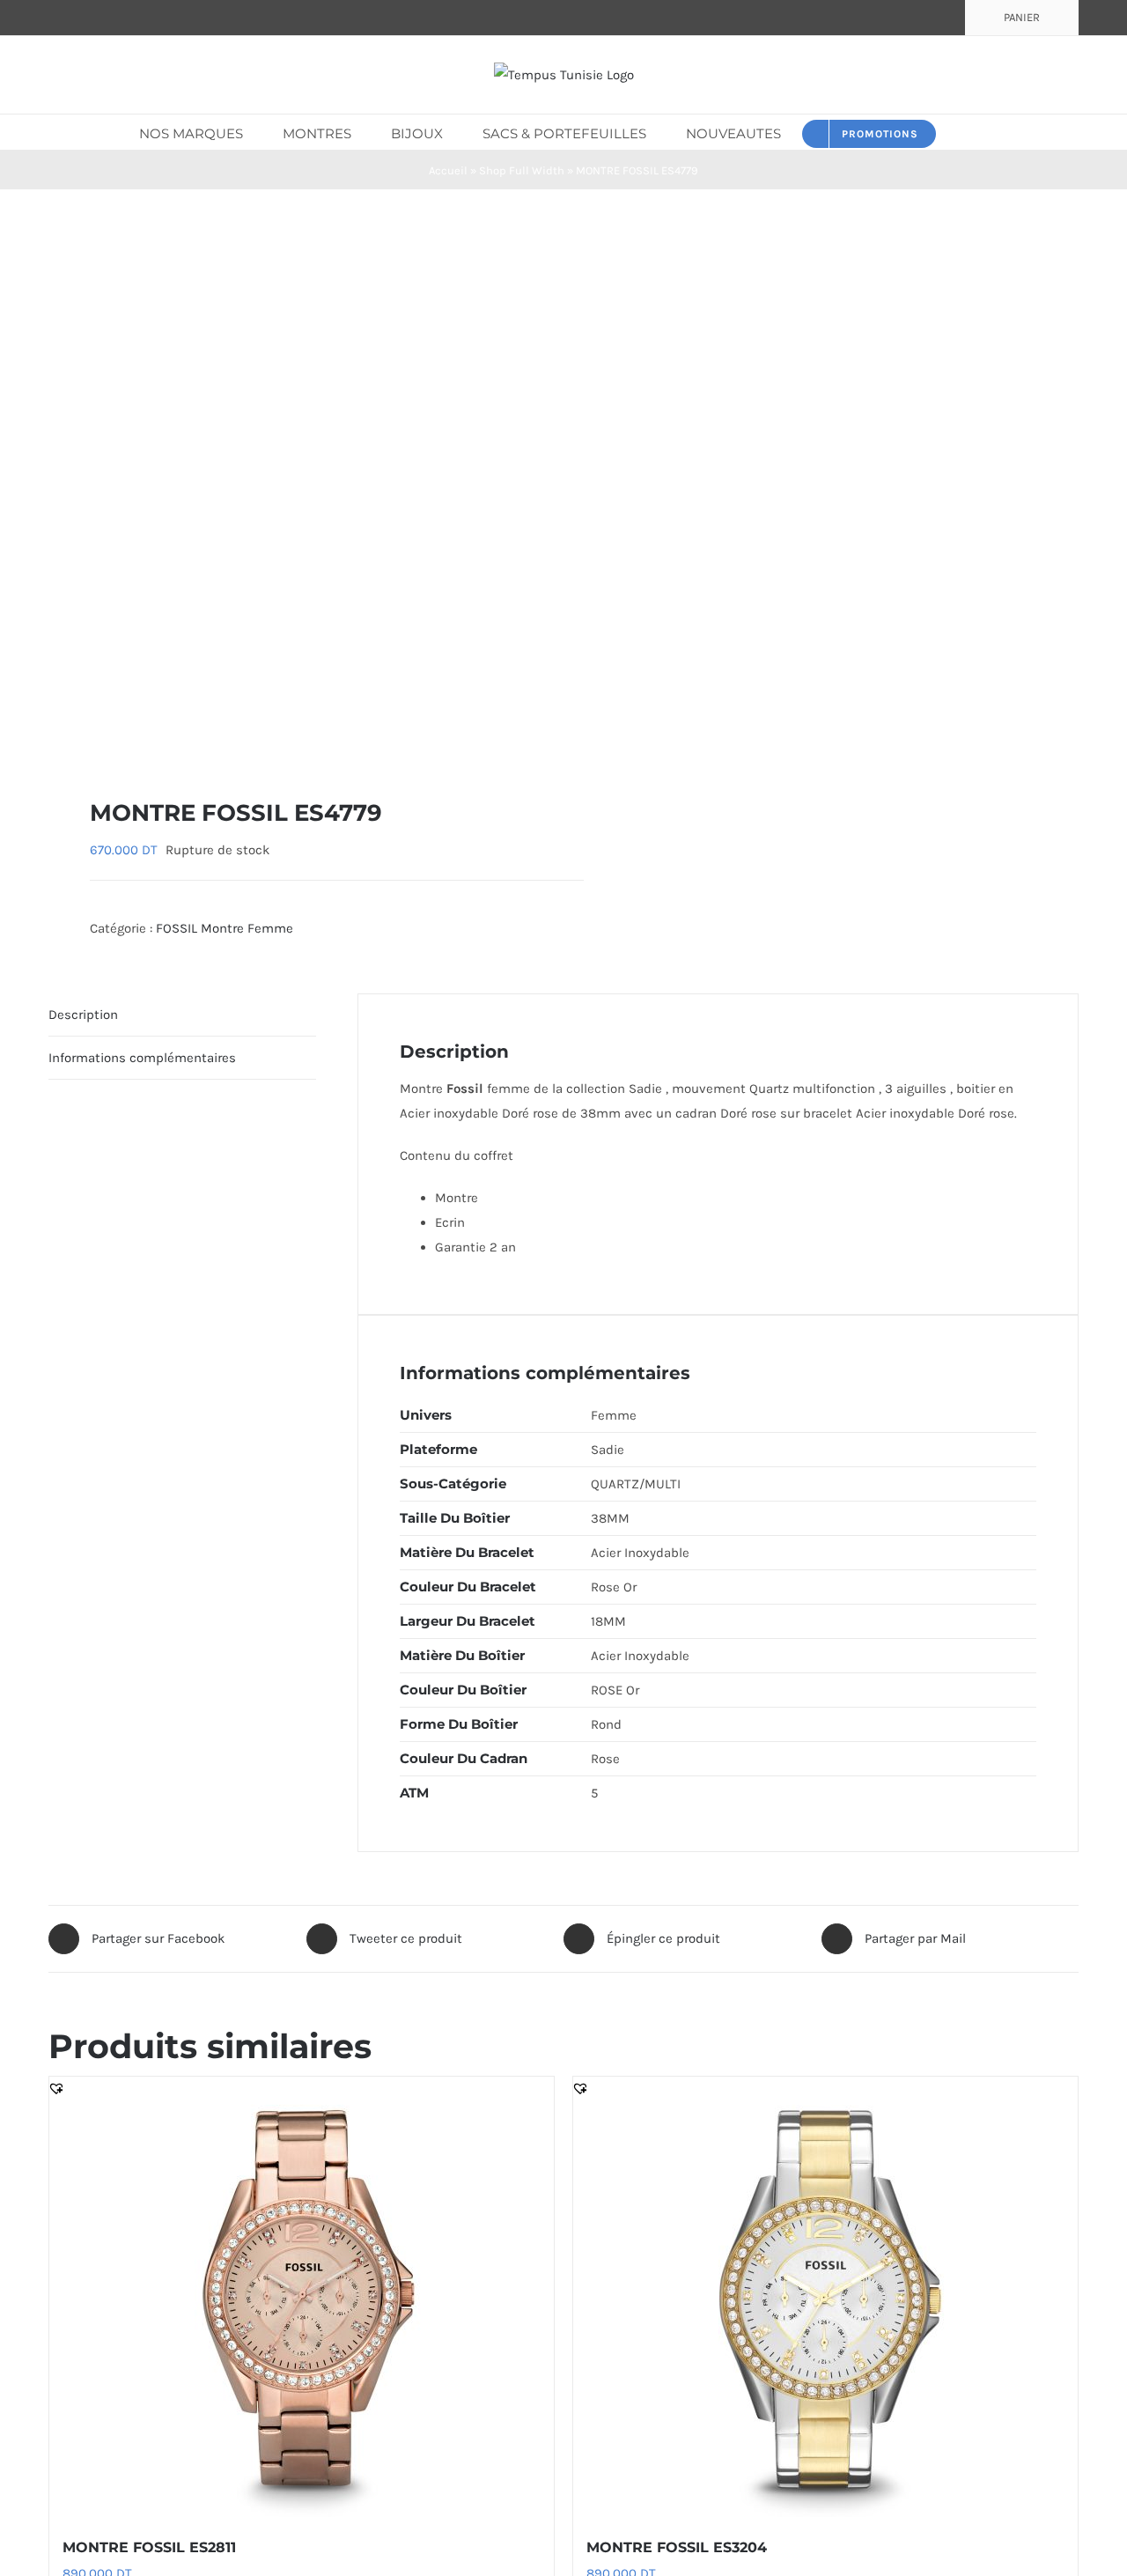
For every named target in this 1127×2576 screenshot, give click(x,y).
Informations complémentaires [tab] (142, 1058)
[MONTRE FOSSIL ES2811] (302, 2297)
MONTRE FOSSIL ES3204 (677, 2547)
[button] (962, 132)
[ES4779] (296, 493)
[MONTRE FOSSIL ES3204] (825, 2297)
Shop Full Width (522, 170)
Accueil (448, 170)
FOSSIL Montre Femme (225, 928)
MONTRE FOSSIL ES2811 (149, 2547)
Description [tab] (83, 1015)
